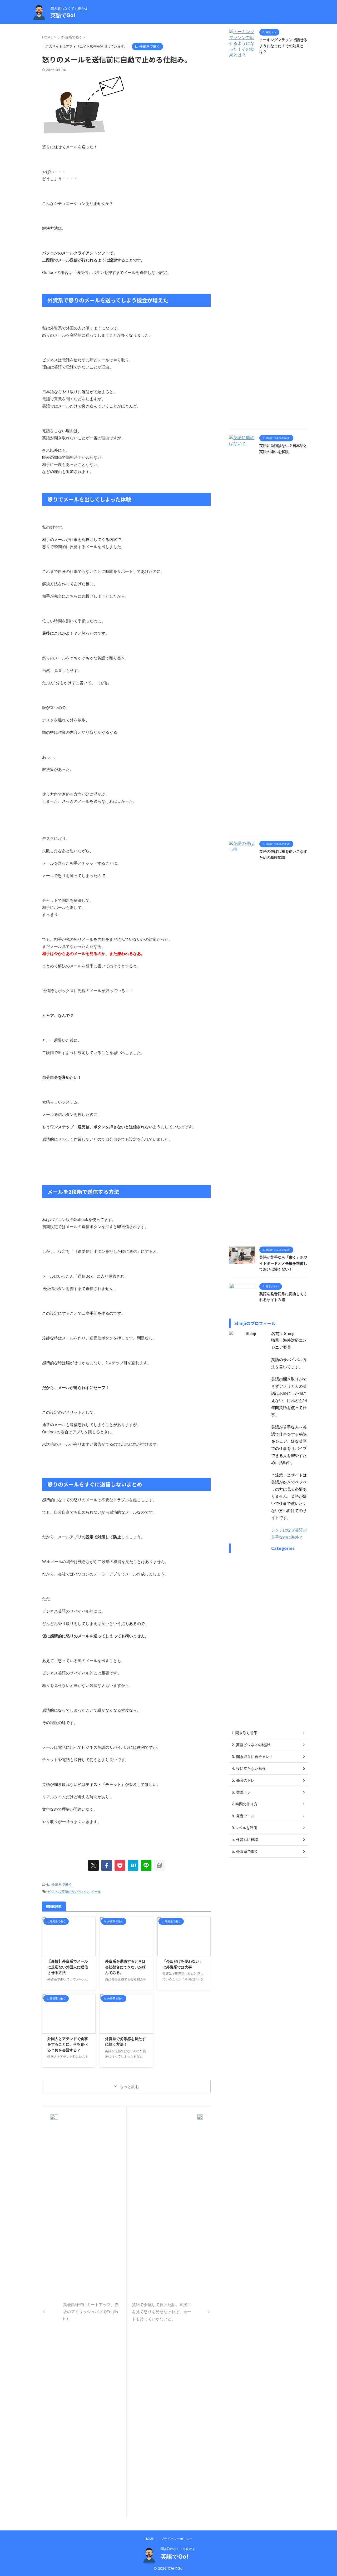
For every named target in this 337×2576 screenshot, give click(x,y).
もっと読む (129, 2087)
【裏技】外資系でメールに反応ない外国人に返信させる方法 (68, 1967)
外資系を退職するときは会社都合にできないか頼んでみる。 (125, 1967)
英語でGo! (63, 15)
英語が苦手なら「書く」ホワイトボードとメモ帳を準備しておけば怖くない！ (283, 1263)
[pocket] (120, 1865)
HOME (149, 2539)
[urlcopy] (159, 1865)
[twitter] (93, 1865)
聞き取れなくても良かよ (178, 2549)
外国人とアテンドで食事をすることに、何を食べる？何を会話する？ (68, 2044)
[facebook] (107, 1865)
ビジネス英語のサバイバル (68, 1892)
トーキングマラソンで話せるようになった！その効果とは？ (283, 46)
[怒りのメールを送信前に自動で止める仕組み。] (133, 1865)
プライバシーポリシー (177, 2539)
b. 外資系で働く (60, 1884)
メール (96, 1892)
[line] (146, 1865)
